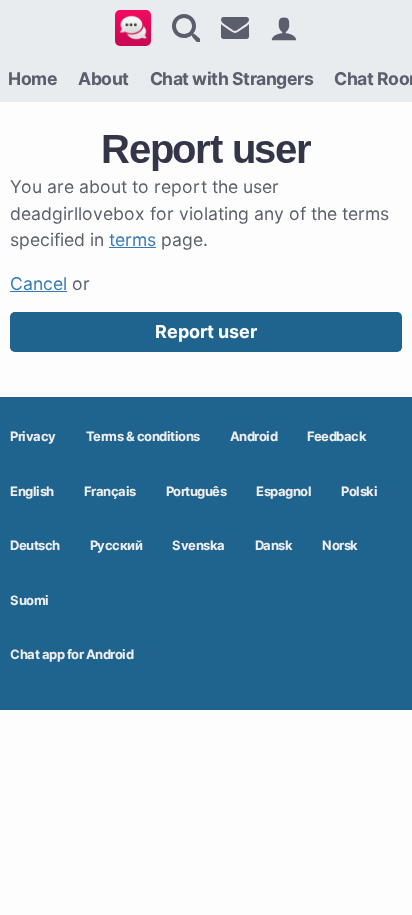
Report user (206, 331)
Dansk (274, 545)
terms (132, 239)
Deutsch (35, 545)
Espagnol (283, 491)
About (103, 78)
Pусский (116, 545)
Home (32, 78)
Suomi (29, 600)
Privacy (33, 436)
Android (254, 436)
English (32, 491)
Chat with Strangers (232, 78)
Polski (359, 491)
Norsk (340, 545)
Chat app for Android (71, 654)
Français (110, 491)
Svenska (198, 545)
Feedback (336, 436)
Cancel (38, 283)
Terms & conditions (143, 436)
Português (196, 491)
